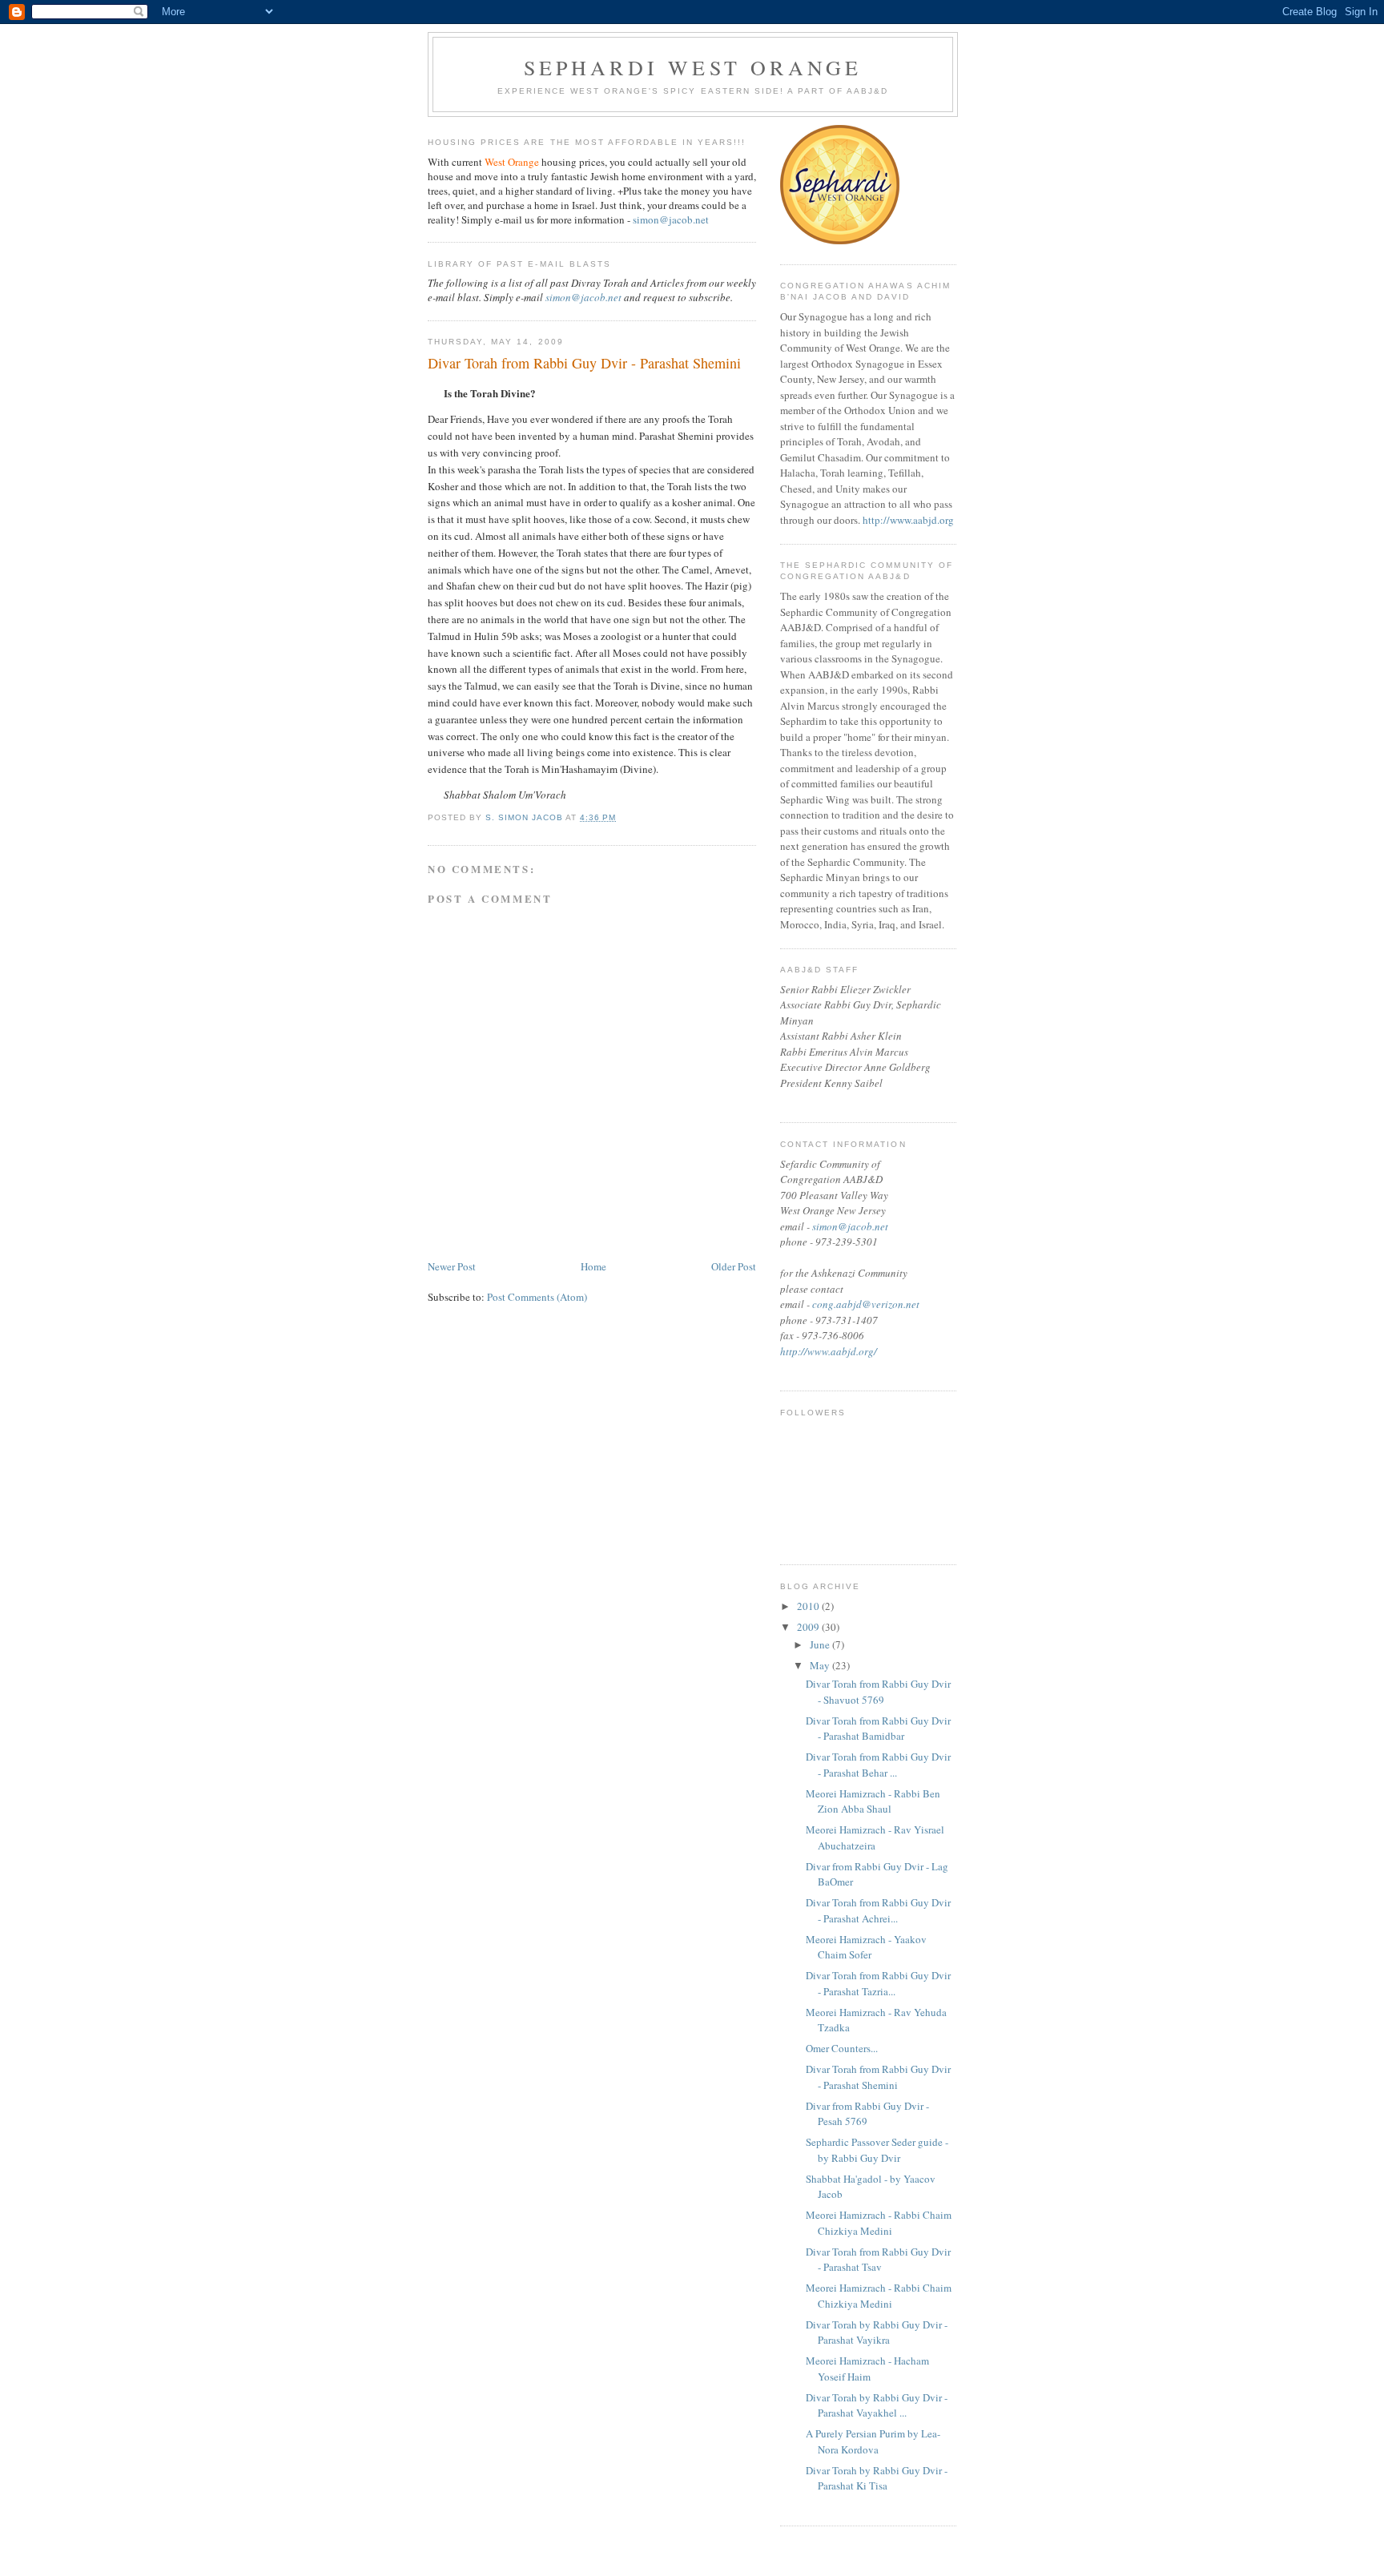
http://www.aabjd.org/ (829, 1351)
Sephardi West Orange (693, 67)
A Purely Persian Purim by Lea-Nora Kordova (873, 2441)
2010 (809, 1606)
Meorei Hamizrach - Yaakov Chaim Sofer (866, 1947)
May (821, 1665)
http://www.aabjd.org (908, 520)
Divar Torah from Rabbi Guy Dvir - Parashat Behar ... (878, 1765)
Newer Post (452, 1266)
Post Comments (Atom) (537, 1297)
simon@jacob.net (671, 219)
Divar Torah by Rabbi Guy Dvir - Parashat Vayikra (877, 2332)
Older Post (734, 1266)
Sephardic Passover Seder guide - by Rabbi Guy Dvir (877, 2150)
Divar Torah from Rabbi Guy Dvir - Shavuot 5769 (878, 1692)
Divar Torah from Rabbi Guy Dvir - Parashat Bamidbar (878, 1729)
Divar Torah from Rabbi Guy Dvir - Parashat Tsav (878, 2260)
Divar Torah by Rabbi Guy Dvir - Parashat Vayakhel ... (877, 2405)
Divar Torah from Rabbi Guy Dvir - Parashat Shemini (878, 2077)
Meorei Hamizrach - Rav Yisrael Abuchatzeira (875, 1837)
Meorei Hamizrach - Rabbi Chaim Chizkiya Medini (879, 2223)
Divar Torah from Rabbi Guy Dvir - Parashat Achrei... (878, 1910)
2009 (809, 1627)
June (821, 1644)
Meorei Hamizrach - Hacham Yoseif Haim (867, 2369)
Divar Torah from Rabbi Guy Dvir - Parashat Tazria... (878, 1983)
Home (593, 1266)
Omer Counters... (842, 2048)
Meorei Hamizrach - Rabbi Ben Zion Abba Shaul (873, 1801)
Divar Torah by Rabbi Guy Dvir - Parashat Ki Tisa (877, 2478)
